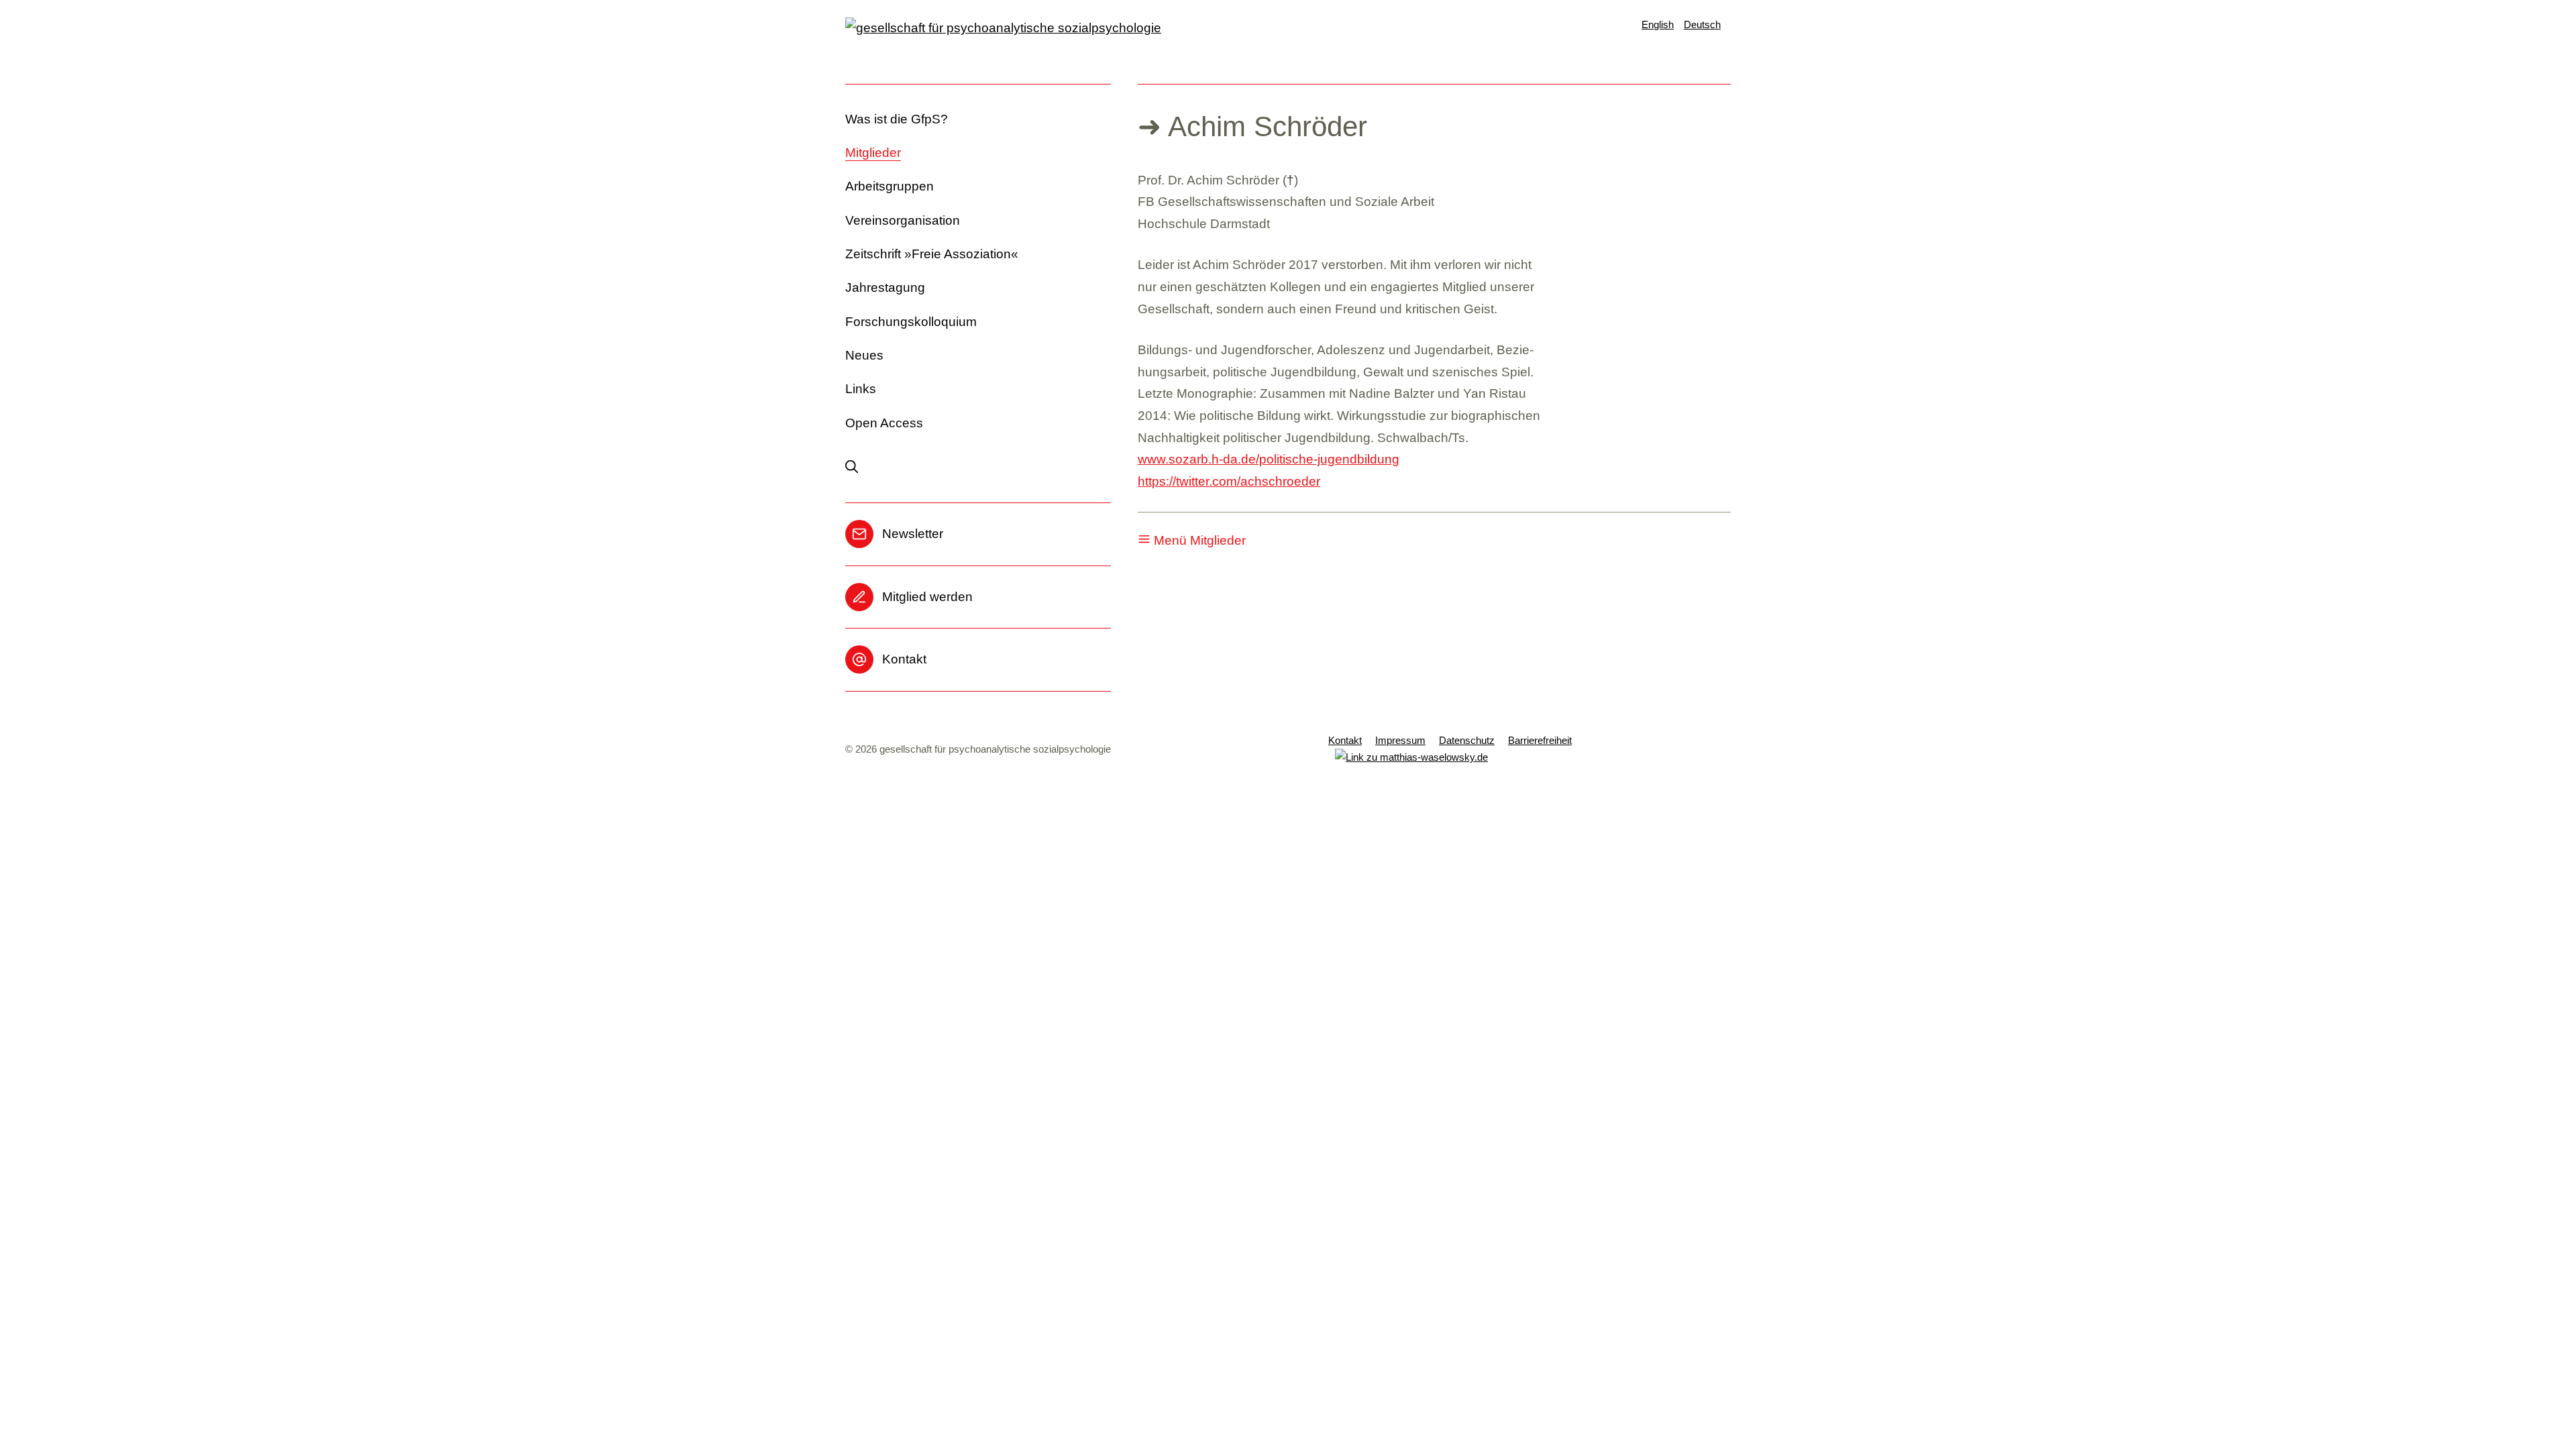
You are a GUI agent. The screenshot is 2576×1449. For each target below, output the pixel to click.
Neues (864, 355)
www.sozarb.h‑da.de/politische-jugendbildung (1269, 459)
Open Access (884, 423)
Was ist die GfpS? (897, 119)
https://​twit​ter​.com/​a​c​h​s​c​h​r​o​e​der (1229, 481)
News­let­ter (913, 534)
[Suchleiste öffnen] (858, 468)
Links (861, 389)
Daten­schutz (1467, 740)
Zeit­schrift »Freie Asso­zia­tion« (932, 254)
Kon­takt (904, 659)
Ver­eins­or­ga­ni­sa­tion (903, 220)
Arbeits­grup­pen (890, 186)
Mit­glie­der (873, 153)
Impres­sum (1400, 740)
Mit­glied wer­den (927, 597)
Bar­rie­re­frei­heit (1540, 740)
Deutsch (1702, 24)
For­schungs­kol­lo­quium (911, 322)
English (1658, 24)
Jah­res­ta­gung (885, 287)
